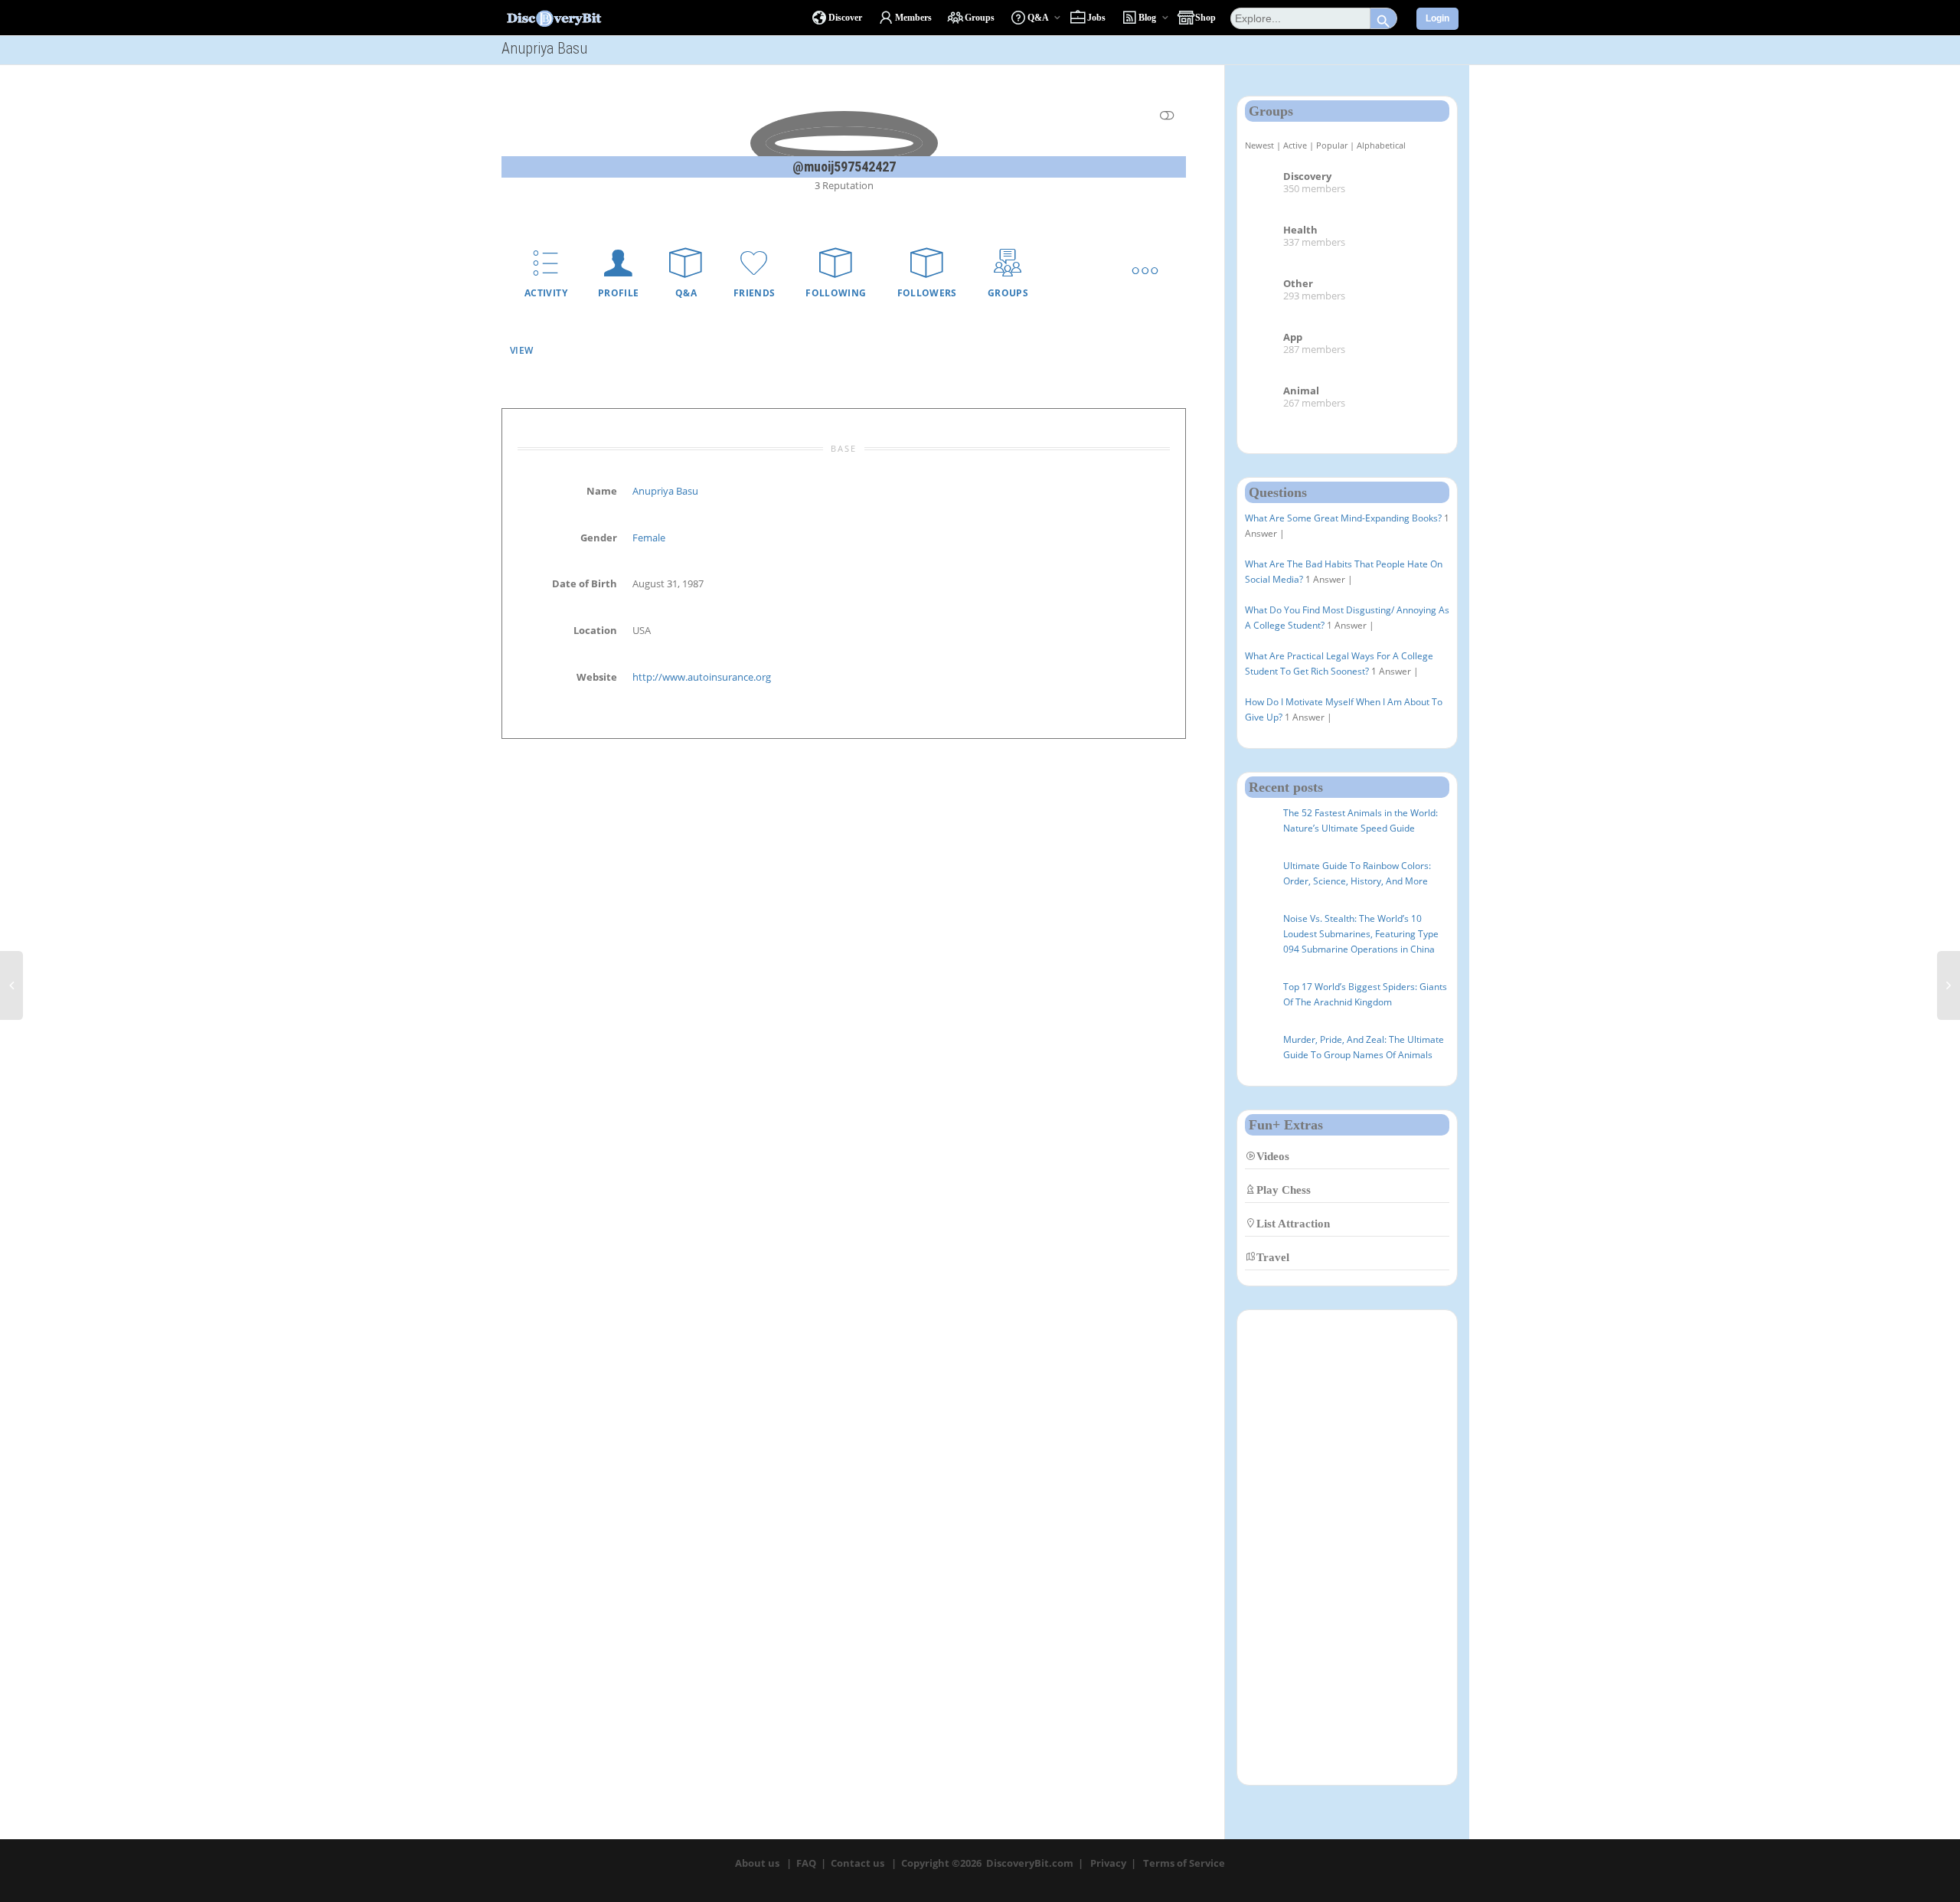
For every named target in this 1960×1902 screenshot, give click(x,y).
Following (836, 293)
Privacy (1108, 1863)
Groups (1008, 293)
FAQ (806, 1863)
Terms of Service (1184, 1863)
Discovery (1307, 176)
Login (1437, 18)
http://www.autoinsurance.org (702, 677)
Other (1298, 283)
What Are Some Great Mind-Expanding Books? (1343, 518)
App (1293, 337)
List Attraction (1293, 1223)
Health (1300, 230)
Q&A (686, 293)
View (521, 350)
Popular (1332, 145)
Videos (1273, 1156)
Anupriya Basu (665, 491)
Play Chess (1284, 1190)
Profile (619, 293)
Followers (927, 293)
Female (649, 538)
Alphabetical (1381, 145)
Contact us (857, 1863)
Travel (1273, 1257)
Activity (546, 293)
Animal (1301, 391)
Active (1295, 145)
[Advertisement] (1347, 1547)
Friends (755, 293)
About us (757, 1863)
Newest (1259, 145)
